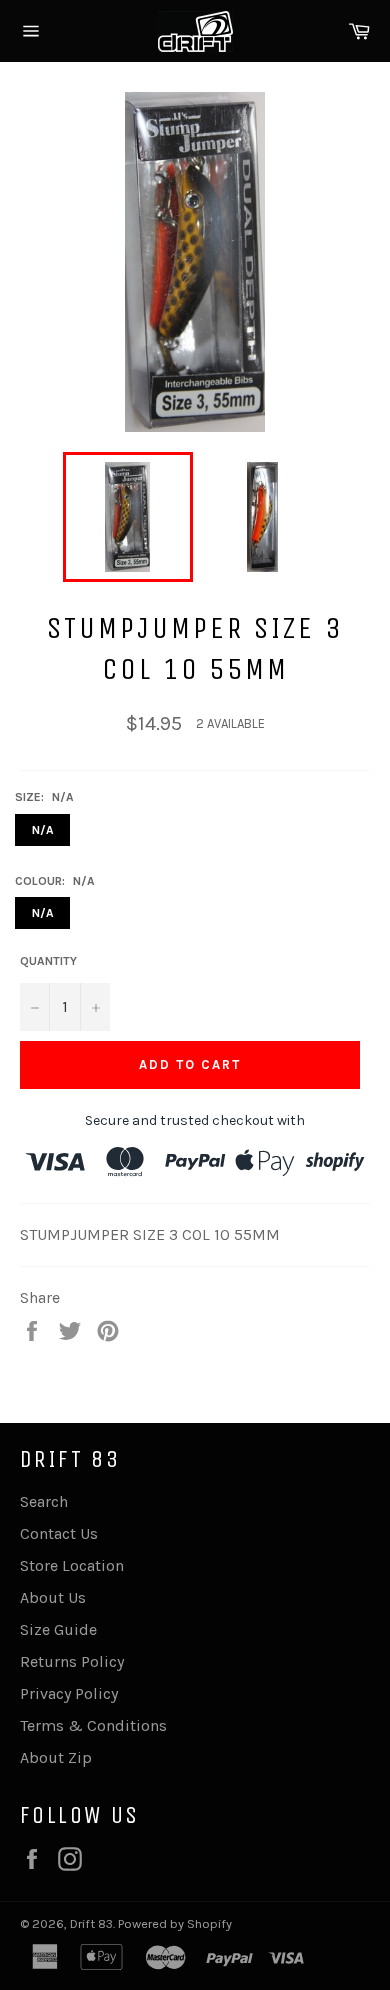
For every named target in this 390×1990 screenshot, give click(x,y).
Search (44, 1501)
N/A (43, 830)
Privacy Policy (69, 1693)
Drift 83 (91, 1923)
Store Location (72, 1565)
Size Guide (58, 1629)
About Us (53, 1597)
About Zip (56, 1757)
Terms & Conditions (93, 1725)
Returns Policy (72, 1661)
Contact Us (59, 1533)
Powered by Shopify (175, 1923)
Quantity (48, 961)
